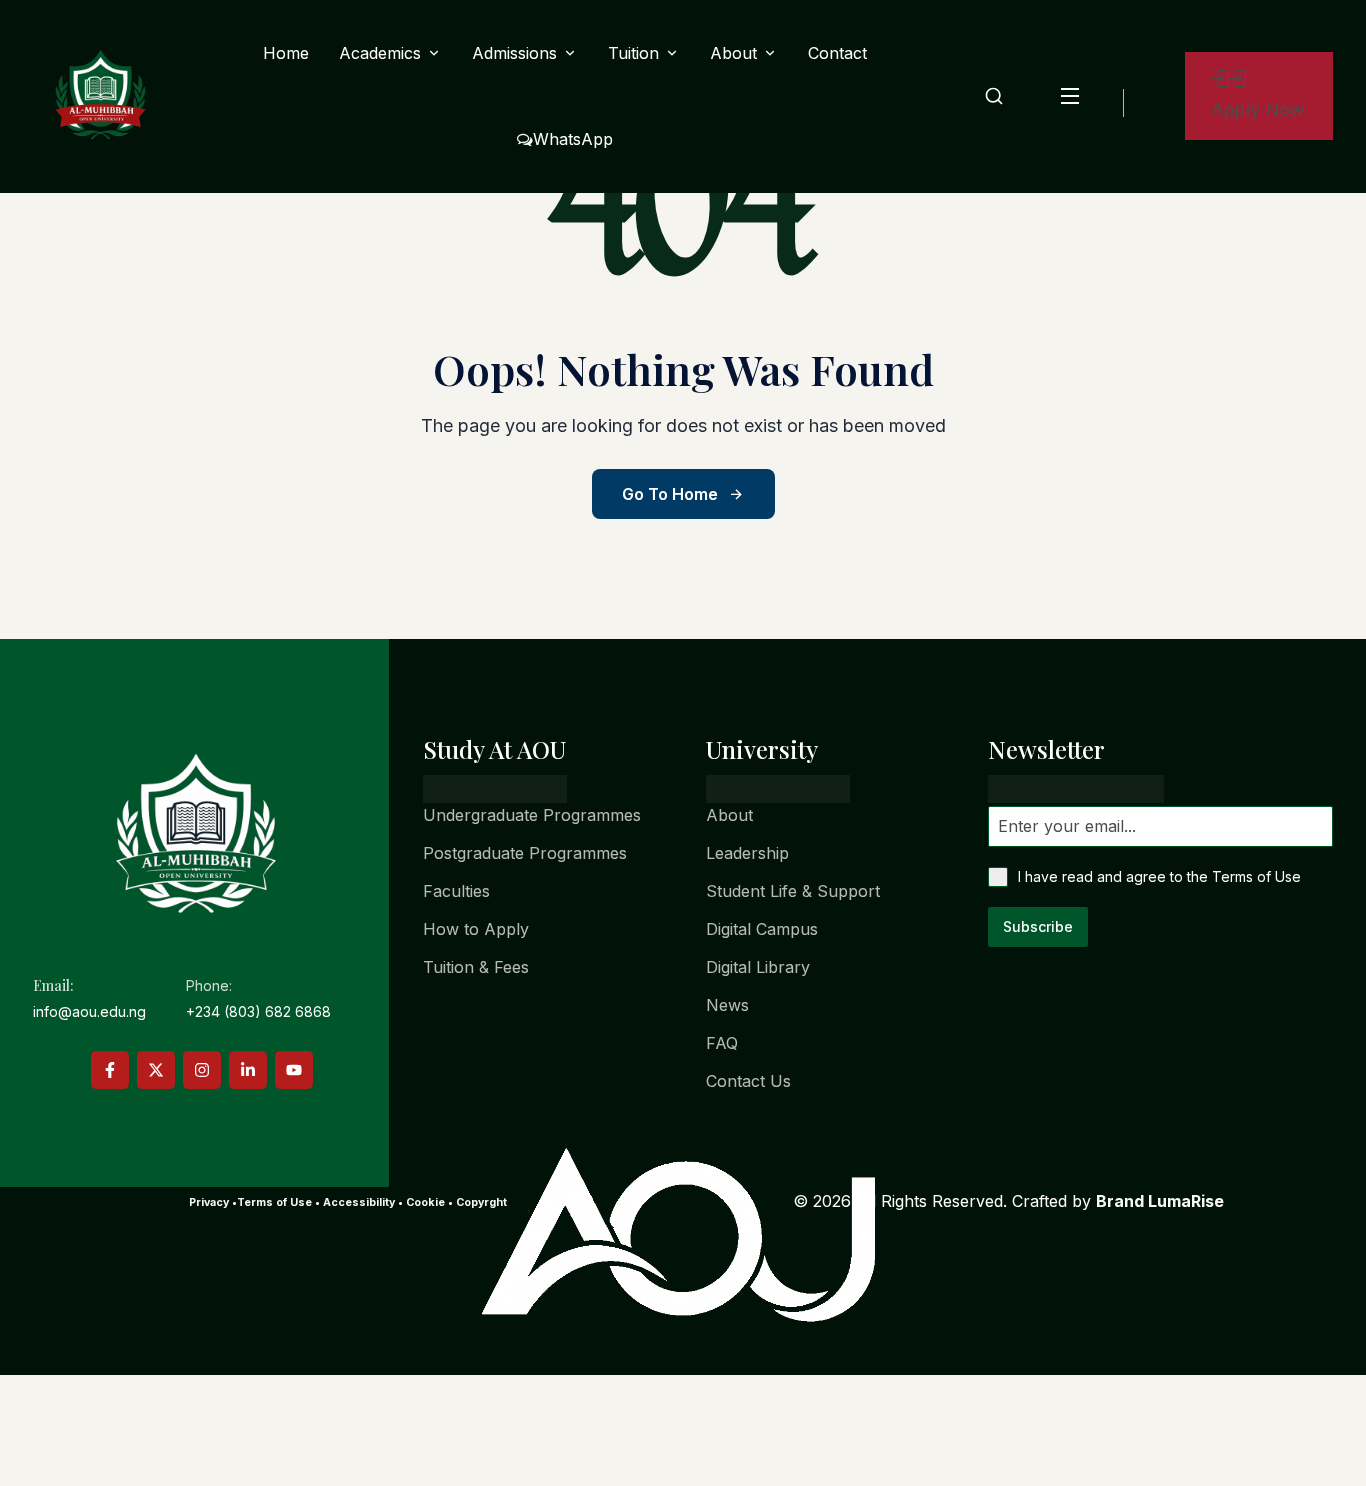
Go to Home (670, 494)
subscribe (1038, 926)
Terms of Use (1256, 876)
